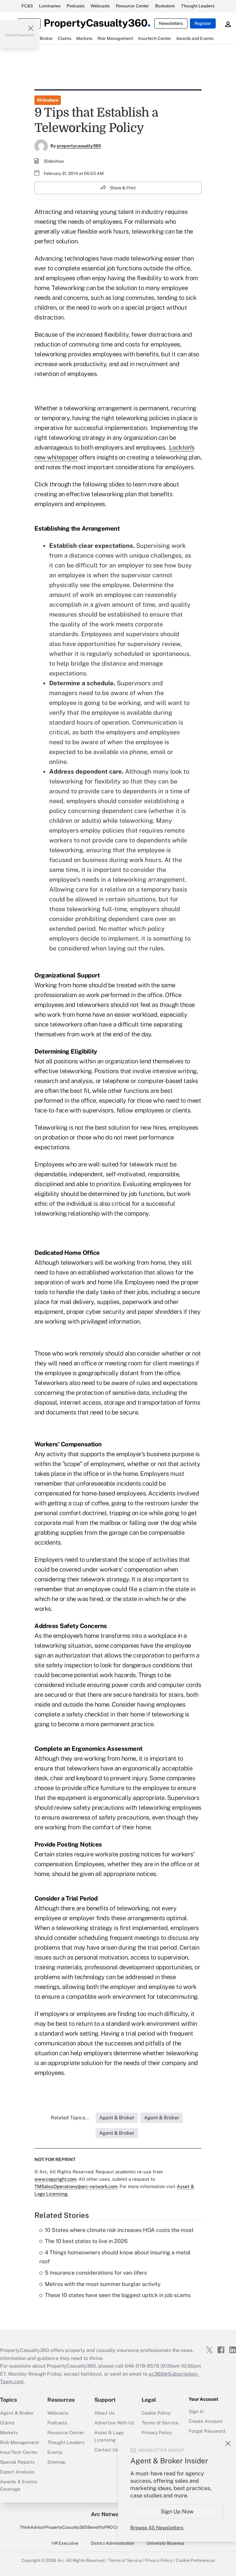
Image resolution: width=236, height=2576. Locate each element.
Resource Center (132, 6)
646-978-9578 (142, 2366)
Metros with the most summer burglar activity (103, 2284)
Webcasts (100, 6)
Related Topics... (70, 2118)
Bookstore (165, 6)
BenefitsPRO (100, 2527)
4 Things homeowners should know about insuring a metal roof (115, 2257)
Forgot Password (207, 2431)
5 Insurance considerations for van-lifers (96, 2273)
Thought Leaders (198, 6)
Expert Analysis (17, 2472)
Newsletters (171, 23)
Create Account (206, 2421)
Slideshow (48, 100)
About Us (104, 2413)
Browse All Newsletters (157, 2528)
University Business (165, 2543)
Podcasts (76, 6)
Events (55, 2452)
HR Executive (65, 2543)
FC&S (27, 6)
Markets (9, 2433)
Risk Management (20, 2442)
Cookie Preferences (195, 2560)
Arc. (61, 2560)
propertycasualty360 (79, 146)
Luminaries (50, 6)
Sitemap (56, 2462)
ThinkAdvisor (32, 2527)
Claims (7, 2423)
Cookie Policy (156, 2413)
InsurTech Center (19, 2452)
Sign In (196, 2411)
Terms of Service (160, 2423)
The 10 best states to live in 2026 (86, 2241)
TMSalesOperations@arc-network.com (76, 2186)
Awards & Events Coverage (19, 2485)
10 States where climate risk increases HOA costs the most (119, 2230)
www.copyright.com (55, 2179)
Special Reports (17, 2462)
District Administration (112, 2543)
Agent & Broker (17, 2413)
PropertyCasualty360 (66, 2527)
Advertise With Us (114, 2423)
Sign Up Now (177, 2511)
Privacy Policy (157, 2433)
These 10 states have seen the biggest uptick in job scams (118, 2295)
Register (203, 23)
